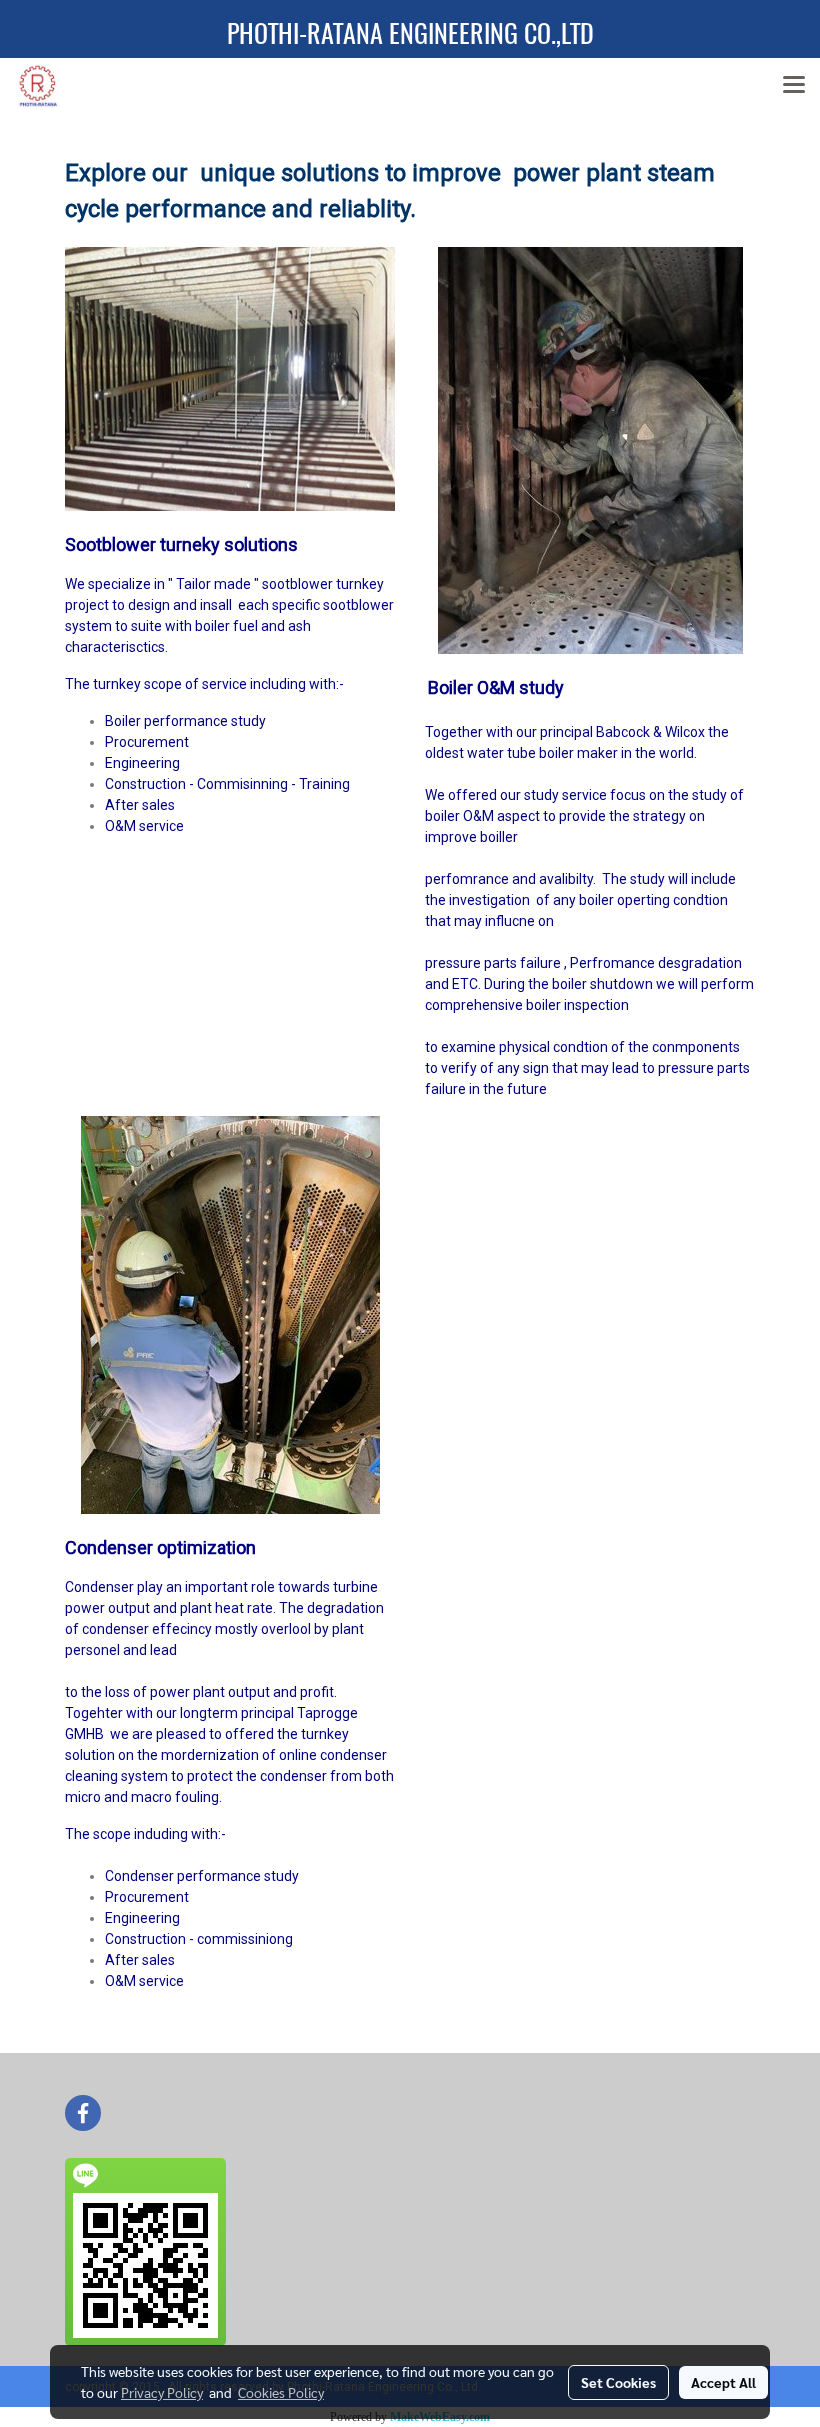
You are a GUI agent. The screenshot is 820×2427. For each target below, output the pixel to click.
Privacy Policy (162, 2392)
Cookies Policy (281, 2392)
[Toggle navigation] (794, 86)
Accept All (723, 2382)
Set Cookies (618, 2382)
